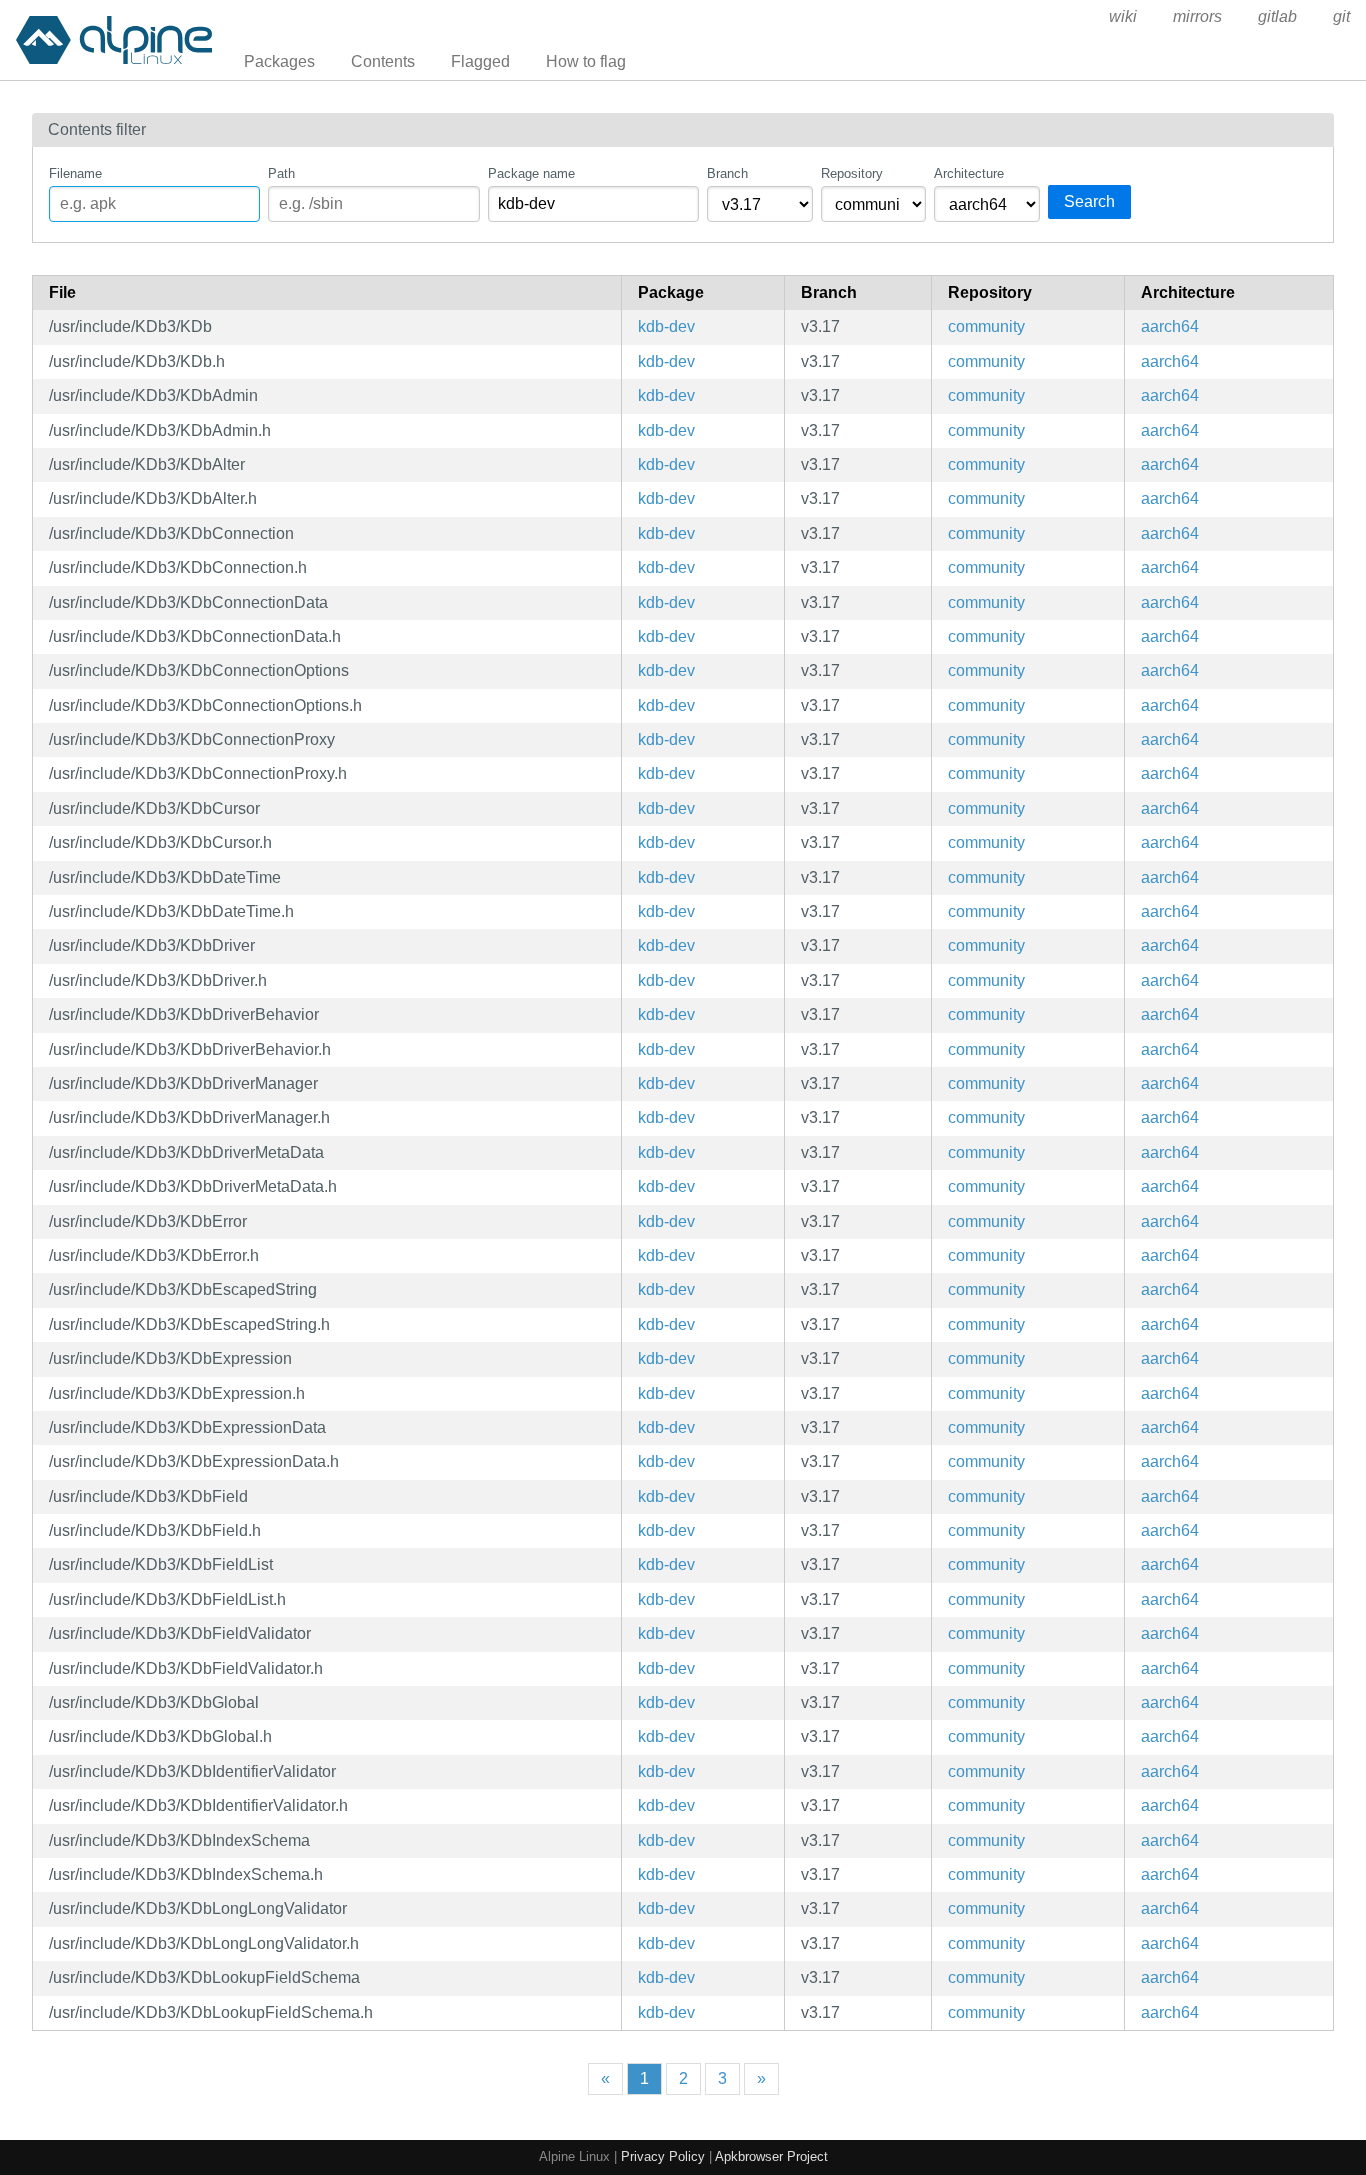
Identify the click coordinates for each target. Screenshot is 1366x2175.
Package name (531, 173)
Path (281, 173)
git (1341, 16)
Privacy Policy (663, 2156)
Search (1089, 201)
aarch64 (1170, 326)
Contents (383, 61)
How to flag (586, 61)
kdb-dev (666, 326)
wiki (1123, 16)
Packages (279, 61)
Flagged (480, 61)
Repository (852, 173)
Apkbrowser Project (771, 2156)
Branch (727, 173)
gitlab (1277, 16)
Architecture (969, 173)
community (986, 326)
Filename (75, 173)
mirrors (1197, 16)
